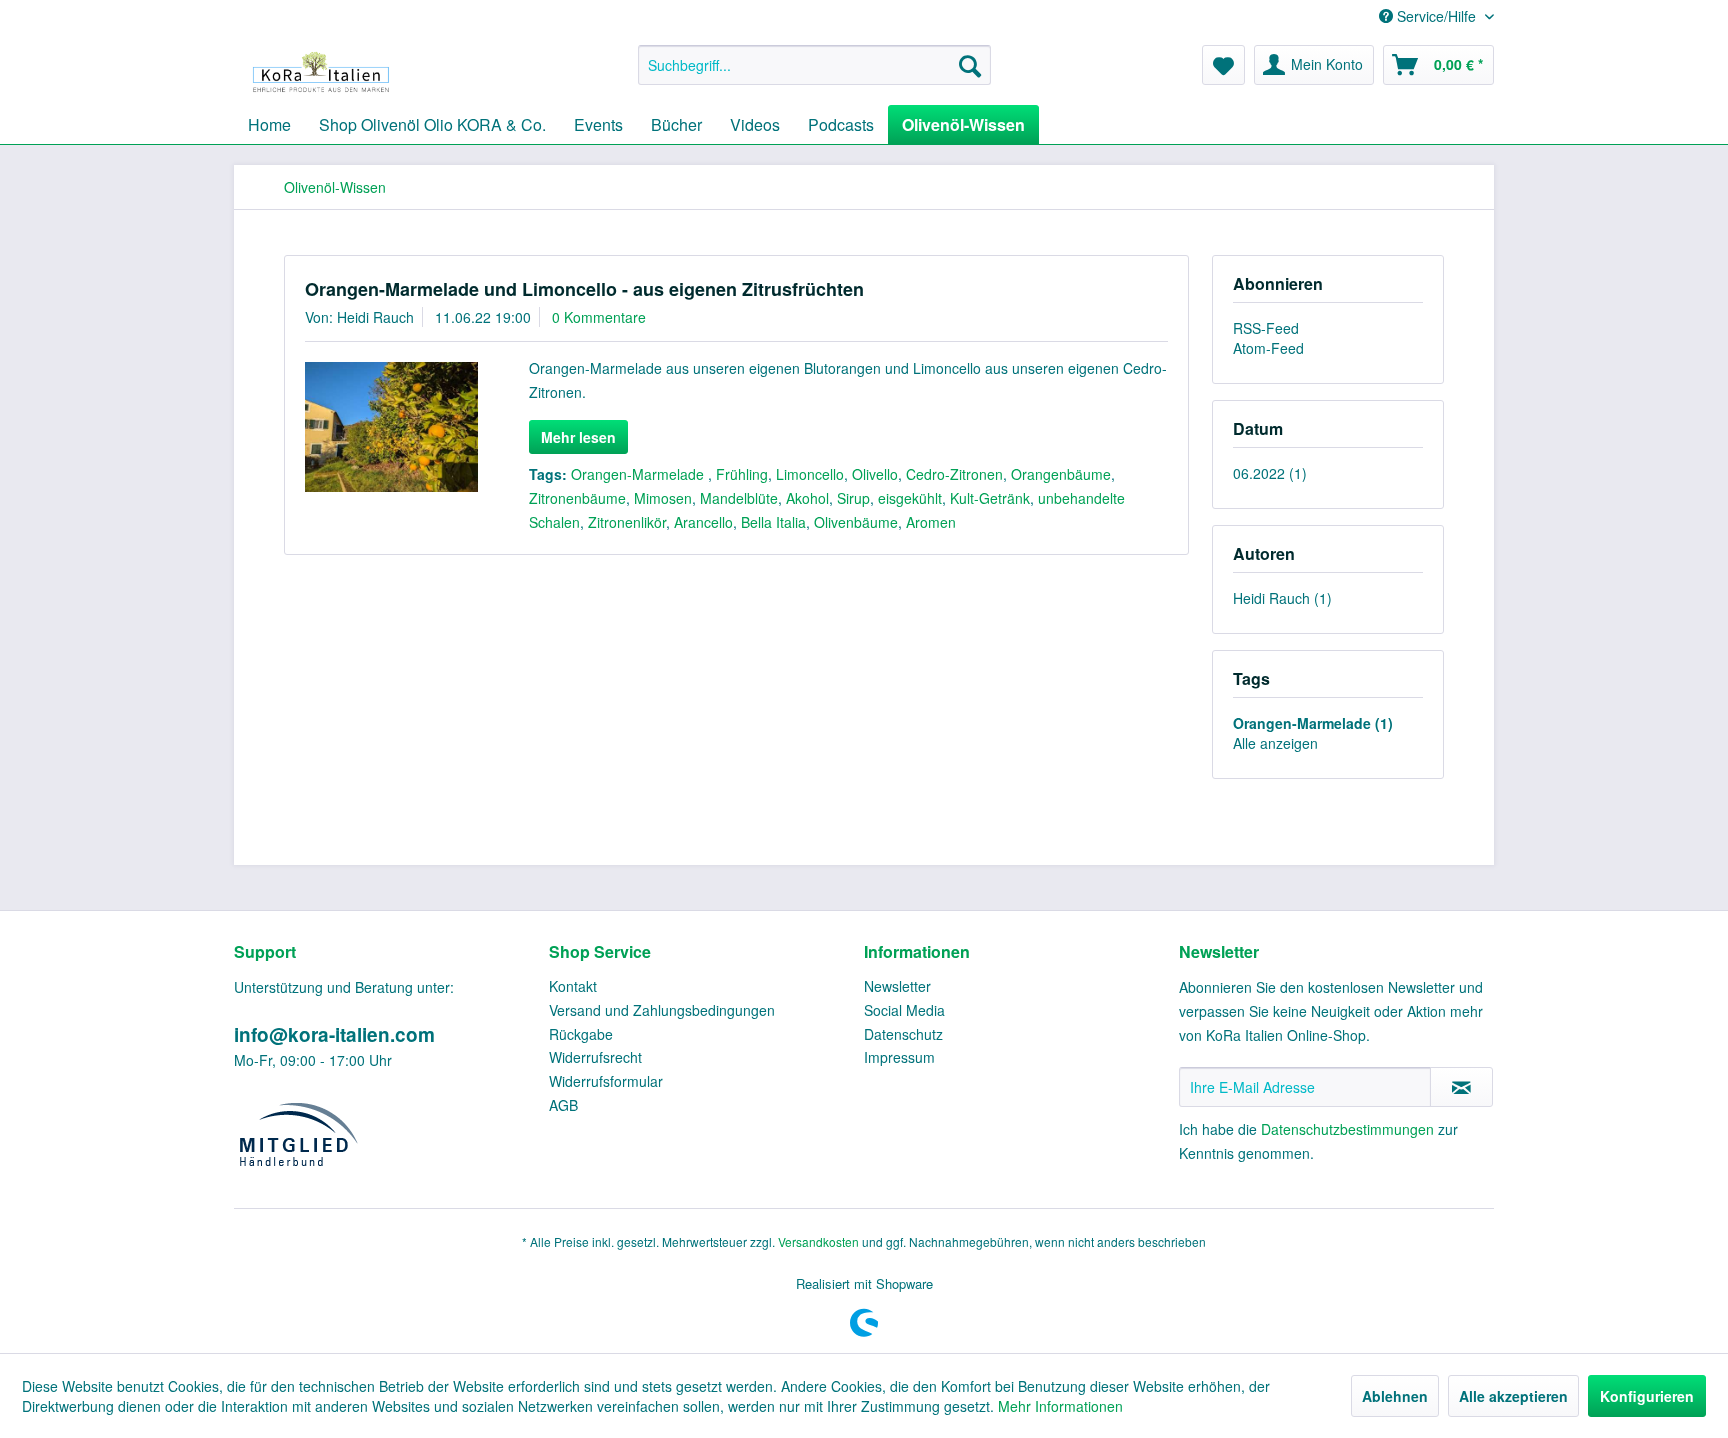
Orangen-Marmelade (639, 474)
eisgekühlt (910, 498)
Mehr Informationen (1060, 1406)
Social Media (904, 1010)
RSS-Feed (1266, 328)
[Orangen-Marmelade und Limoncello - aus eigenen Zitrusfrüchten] (391, 427)
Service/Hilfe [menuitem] (1436, 16)
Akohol (807, 498)
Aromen (931, 522)
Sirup (853, 498)
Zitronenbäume (577, 498)
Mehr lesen (578, 437)
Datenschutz (903, 1034)
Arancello (703, 522)
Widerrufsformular (606, 1081)
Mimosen (663, 498)
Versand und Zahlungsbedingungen (662, 1010)
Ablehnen (1395, 1396)
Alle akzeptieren (1513, 1396)
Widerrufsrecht (595, 1057)
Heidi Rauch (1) (1282, 598)
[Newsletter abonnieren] (1461, 1087)
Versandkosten (818, 1241)
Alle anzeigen (1275, 743)
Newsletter (897, 986)
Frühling (742, 474)
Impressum (899, 1057)
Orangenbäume (1061, 474)
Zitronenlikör (627, 522)
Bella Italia (773, 522)
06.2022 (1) (1270, 473)
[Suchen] (970, 65)
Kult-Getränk (990, 498)
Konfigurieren (1647, 1396)
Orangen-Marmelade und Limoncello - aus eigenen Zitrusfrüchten (584, 289)
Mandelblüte (739, 498)
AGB (563, 1105)
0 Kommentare (599, 317)
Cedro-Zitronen (954, 474)
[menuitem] (814, 65)
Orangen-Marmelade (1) (1313, 723)
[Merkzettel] (1223, 65)
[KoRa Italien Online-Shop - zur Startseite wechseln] (321, 70)
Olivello (875, 474)
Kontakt (573, 986)
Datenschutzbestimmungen (1347, 1129)
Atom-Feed (1268, 348)
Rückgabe (581, 1034)
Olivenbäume (856, 522)
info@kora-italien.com (334, 1034)
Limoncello (810, 474)
